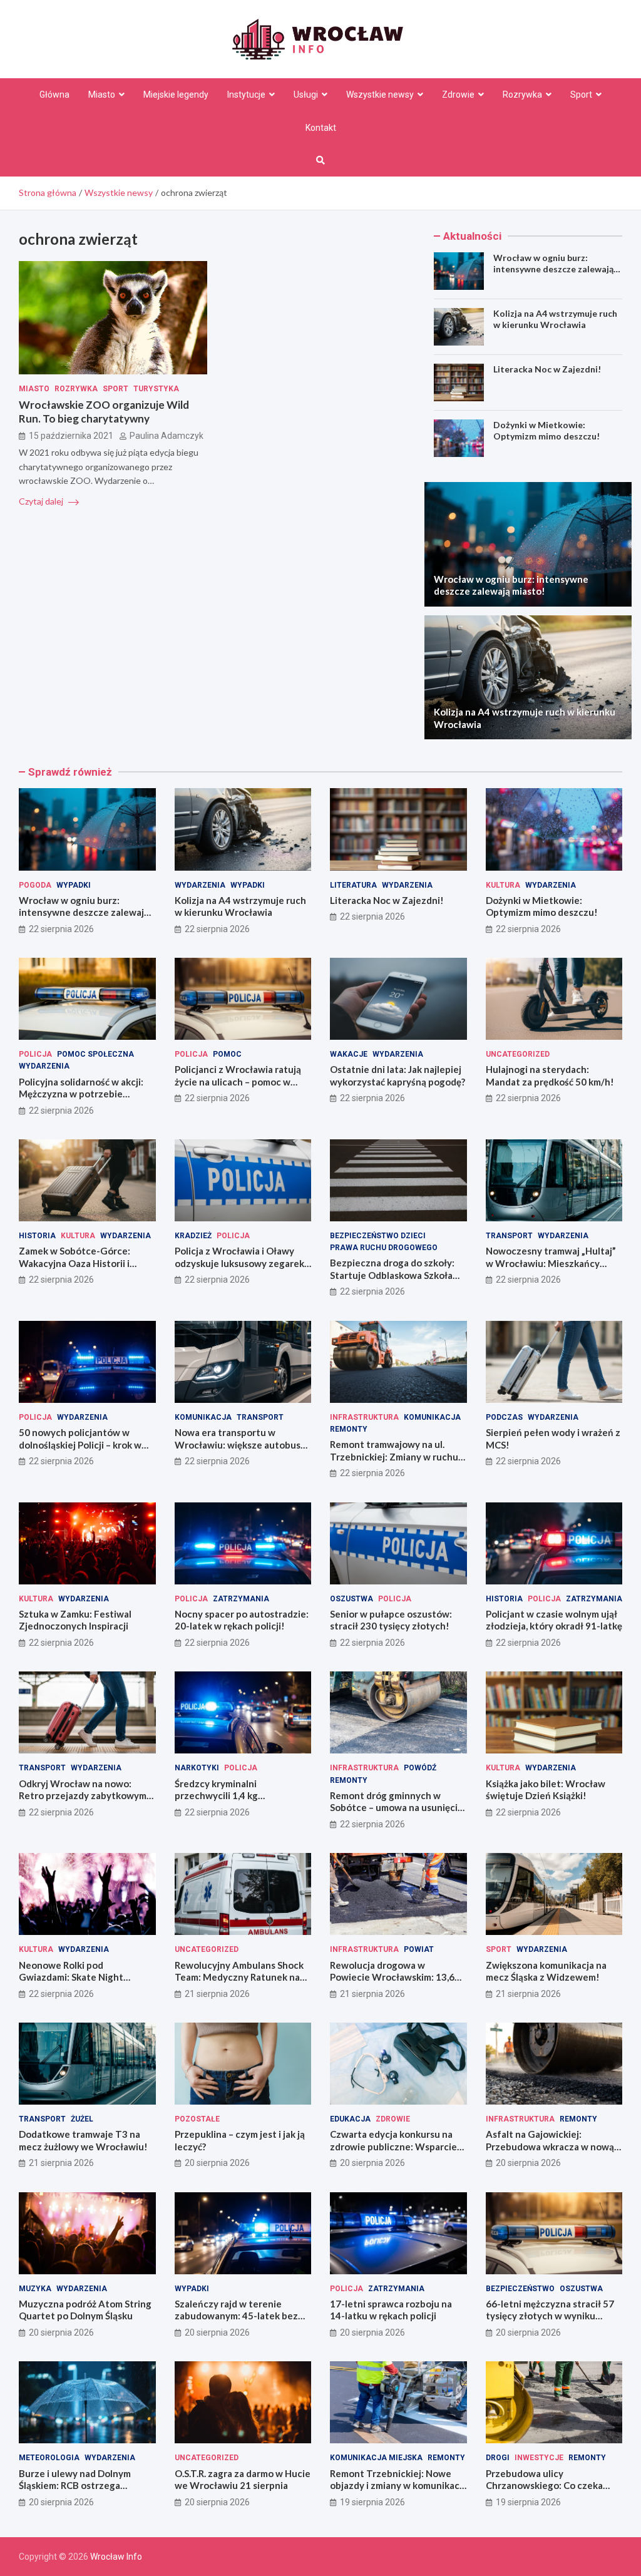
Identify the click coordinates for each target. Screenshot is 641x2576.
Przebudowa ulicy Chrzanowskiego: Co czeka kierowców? (544, 2486)
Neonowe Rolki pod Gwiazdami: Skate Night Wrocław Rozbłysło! (71, 1977)
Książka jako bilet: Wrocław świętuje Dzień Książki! (546, 1790)
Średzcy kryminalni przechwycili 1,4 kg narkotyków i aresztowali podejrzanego (230, 1802)
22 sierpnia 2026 (61, 929)
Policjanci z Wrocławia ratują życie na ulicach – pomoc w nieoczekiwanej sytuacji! (238, 1081)
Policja (35, 1054)
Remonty (349, 1429)
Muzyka (35, 2289)
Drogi (498, 2458)
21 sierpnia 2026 (217, 1994)
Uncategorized (518, 1054)
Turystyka (156, 389)
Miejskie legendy (176, 95)
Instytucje (246, 95)
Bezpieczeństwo (520, 2289)
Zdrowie (458, 95)
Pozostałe (197, 2119)
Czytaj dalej (42, 501)
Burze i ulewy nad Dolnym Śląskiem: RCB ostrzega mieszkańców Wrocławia (75, 2486)
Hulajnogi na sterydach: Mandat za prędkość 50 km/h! (550, 1075)
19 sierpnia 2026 (372, 2502)
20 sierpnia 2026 (217, 2163)
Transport (509, 1236)
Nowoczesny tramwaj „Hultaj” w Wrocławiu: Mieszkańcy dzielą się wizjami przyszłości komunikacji (551, 1269)
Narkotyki (197, 1768)
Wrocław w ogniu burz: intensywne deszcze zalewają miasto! (553, 269)
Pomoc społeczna (95, 1054)
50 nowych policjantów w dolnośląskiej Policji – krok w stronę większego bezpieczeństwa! (80, 1451)
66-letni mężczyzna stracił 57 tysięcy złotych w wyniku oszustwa (550, 2316)
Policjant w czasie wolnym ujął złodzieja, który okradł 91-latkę (554, 1620)
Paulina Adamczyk (167, 436)
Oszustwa (351, 1599)
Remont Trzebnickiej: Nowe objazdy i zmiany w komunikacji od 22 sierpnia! (397, 2486)
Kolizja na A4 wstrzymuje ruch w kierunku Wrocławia (555, 319)
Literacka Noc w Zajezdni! (547, 369)
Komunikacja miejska (376, 2458)
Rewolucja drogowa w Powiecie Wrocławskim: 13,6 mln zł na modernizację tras (392, 1977)
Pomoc (227, 1054)
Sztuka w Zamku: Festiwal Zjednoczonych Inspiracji (75, 1620)
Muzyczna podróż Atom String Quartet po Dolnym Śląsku (85, 2310)
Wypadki (74, 885)
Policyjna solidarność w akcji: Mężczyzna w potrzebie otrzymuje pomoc (81, 1094)
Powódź (420, 1768)
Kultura (503, 885)
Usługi (306, 95)
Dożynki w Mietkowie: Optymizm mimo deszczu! (546, 430)
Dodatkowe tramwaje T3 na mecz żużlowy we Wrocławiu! (83, 2140)
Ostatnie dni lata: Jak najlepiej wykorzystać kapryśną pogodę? (397, 1075)
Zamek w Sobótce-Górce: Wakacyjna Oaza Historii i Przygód (74, 1263)
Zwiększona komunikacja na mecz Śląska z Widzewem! (546, 1971)
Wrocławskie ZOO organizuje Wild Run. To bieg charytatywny (104, 412)
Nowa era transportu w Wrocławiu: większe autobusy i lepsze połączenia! (242, 1445)
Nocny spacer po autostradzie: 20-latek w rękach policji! (242, 1620)
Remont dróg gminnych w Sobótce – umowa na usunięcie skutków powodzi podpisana (397, 1808)
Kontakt (321, 128)
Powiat (419, 1949)
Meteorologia (49, 2458)
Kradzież (193, 1236)
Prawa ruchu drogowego (384, 1248)
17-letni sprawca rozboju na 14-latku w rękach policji (391, 2310)
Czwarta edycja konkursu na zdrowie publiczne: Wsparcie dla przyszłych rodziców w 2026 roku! (393, 2153)
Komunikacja (203, 1417)
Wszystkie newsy (380, 95)
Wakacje (349, 1054)
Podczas (504, 1417)
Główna (54, 95)
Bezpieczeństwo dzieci (378, 1236)
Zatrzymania (241, 1599)
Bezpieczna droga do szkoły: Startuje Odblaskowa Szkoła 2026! (392, 1275)
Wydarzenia (200, 885)
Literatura (353, 885)
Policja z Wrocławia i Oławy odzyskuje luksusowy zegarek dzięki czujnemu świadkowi (239, 1263)
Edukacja (350, 2119)
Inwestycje (539, 2458)
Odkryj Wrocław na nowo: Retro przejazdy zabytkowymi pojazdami (84, 1796)
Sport (581, 95)
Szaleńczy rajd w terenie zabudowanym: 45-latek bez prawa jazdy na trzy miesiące (237, 2316)
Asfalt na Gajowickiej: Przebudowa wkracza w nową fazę (550, 2146)
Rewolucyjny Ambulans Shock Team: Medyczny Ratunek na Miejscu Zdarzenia (239, 1977)
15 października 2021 (71, 436)
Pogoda (35, 885)
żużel (82, 2119)
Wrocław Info (116, 2557)
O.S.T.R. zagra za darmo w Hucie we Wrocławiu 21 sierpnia (243, 2480)
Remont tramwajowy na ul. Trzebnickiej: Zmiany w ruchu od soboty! (394, 1456)
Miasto (102, 95)
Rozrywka (522, 95)
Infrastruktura (364, 1417)
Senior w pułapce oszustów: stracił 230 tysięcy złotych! (391, 1620)
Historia (37, 1236)
